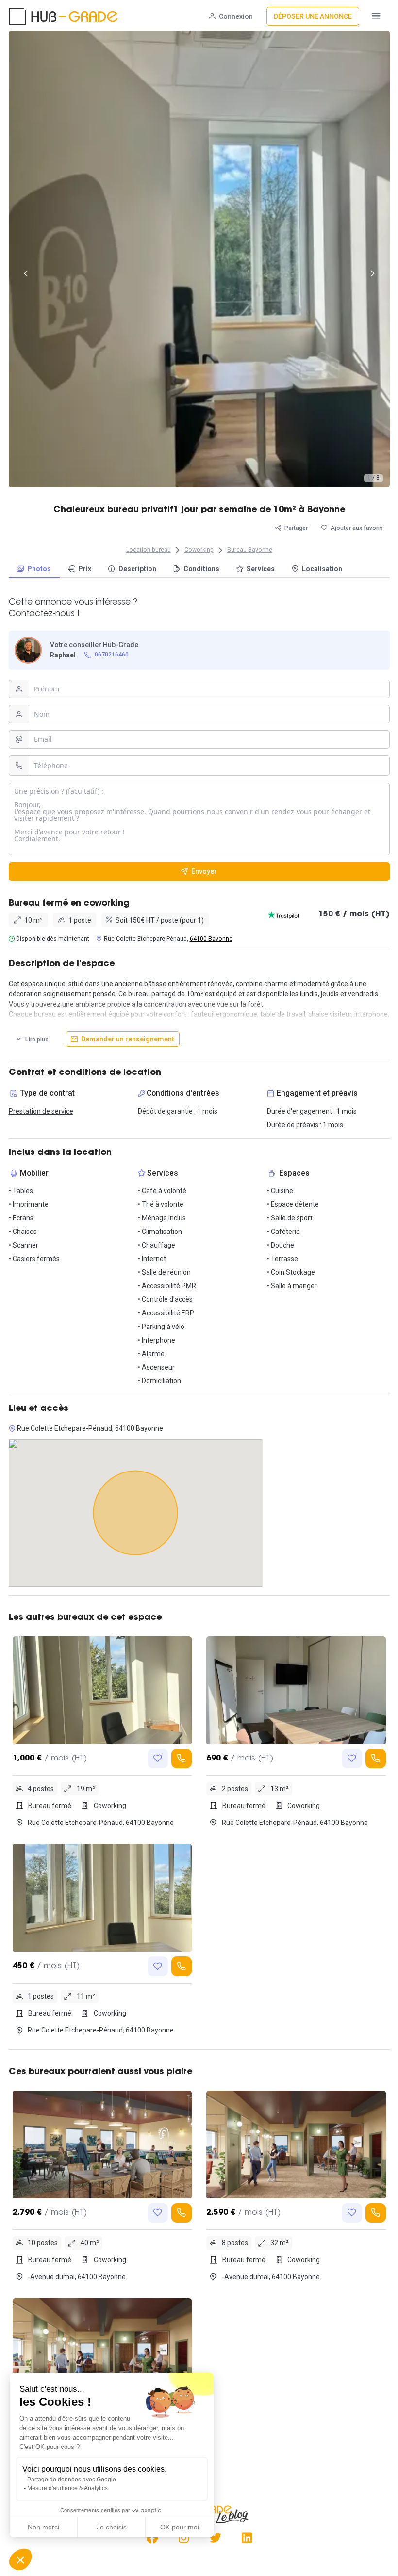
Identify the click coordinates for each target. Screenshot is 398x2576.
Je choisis (112, 2527)
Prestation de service (41, 1111)
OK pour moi (180, 2527)
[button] (20, 2560)
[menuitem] (34, 569)
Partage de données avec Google (72, 2480)
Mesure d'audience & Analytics (67, 2488)
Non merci (43, 2527)
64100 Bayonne (211, 939)
